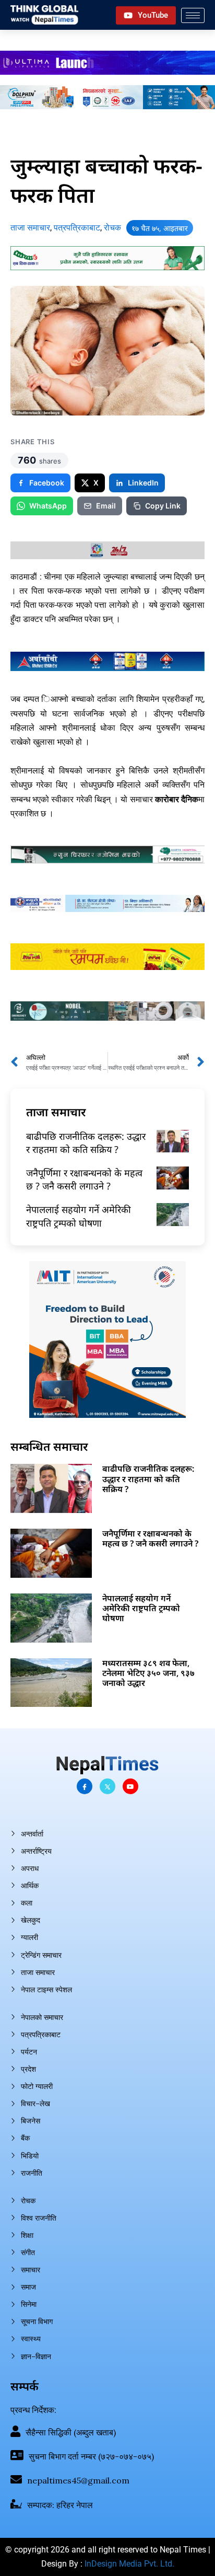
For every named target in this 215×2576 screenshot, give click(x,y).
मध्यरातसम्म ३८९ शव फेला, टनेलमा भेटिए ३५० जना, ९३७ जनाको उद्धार (148, 1673)
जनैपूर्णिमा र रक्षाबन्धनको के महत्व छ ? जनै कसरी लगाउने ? (84, 1179)
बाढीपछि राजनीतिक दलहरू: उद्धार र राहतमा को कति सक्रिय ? (86, 1143)
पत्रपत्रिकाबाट (77, 228)
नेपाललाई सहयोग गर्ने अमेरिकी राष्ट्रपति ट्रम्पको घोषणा (79, 1216)
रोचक (112, 228)
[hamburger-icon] (193, 15)
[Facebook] (85, 1786)
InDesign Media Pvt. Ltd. (129, 2564)
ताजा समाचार (30, 228)
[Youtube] (130, 1786)
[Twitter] (107, 1786)
